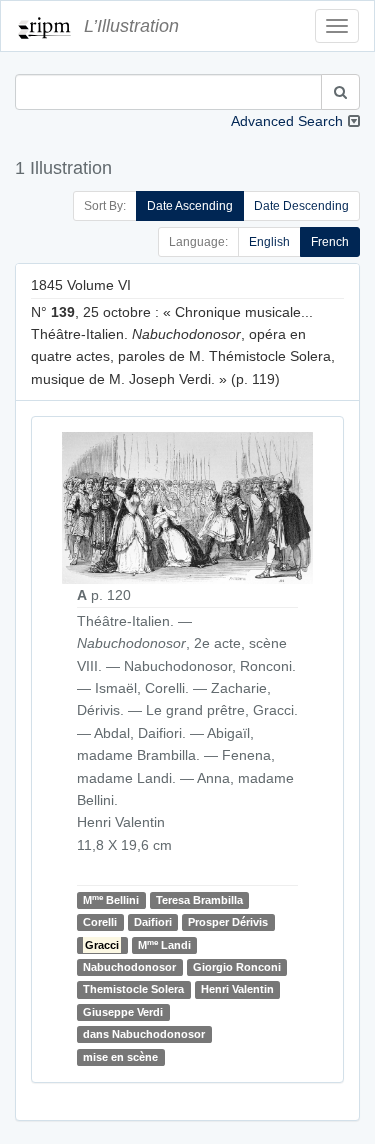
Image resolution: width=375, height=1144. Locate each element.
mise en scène (120, 1057)
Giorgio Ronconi (237, 967)
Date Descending (301, 206)
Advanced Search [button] (287, 121)
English (269, 242)
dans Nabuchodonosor (144, 1034)
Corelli (100, 922)
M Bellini (111, 899)
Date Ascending (190, 206)
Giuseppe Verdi (123, 1012)
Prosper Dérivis (228, 922)
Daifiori (153, 922)
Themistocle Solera (133, 989)
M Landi (164, 944)
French (330, 242)
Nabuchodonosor (129, 967)
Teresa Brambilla (199, 900)
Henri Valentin (237, 989)
